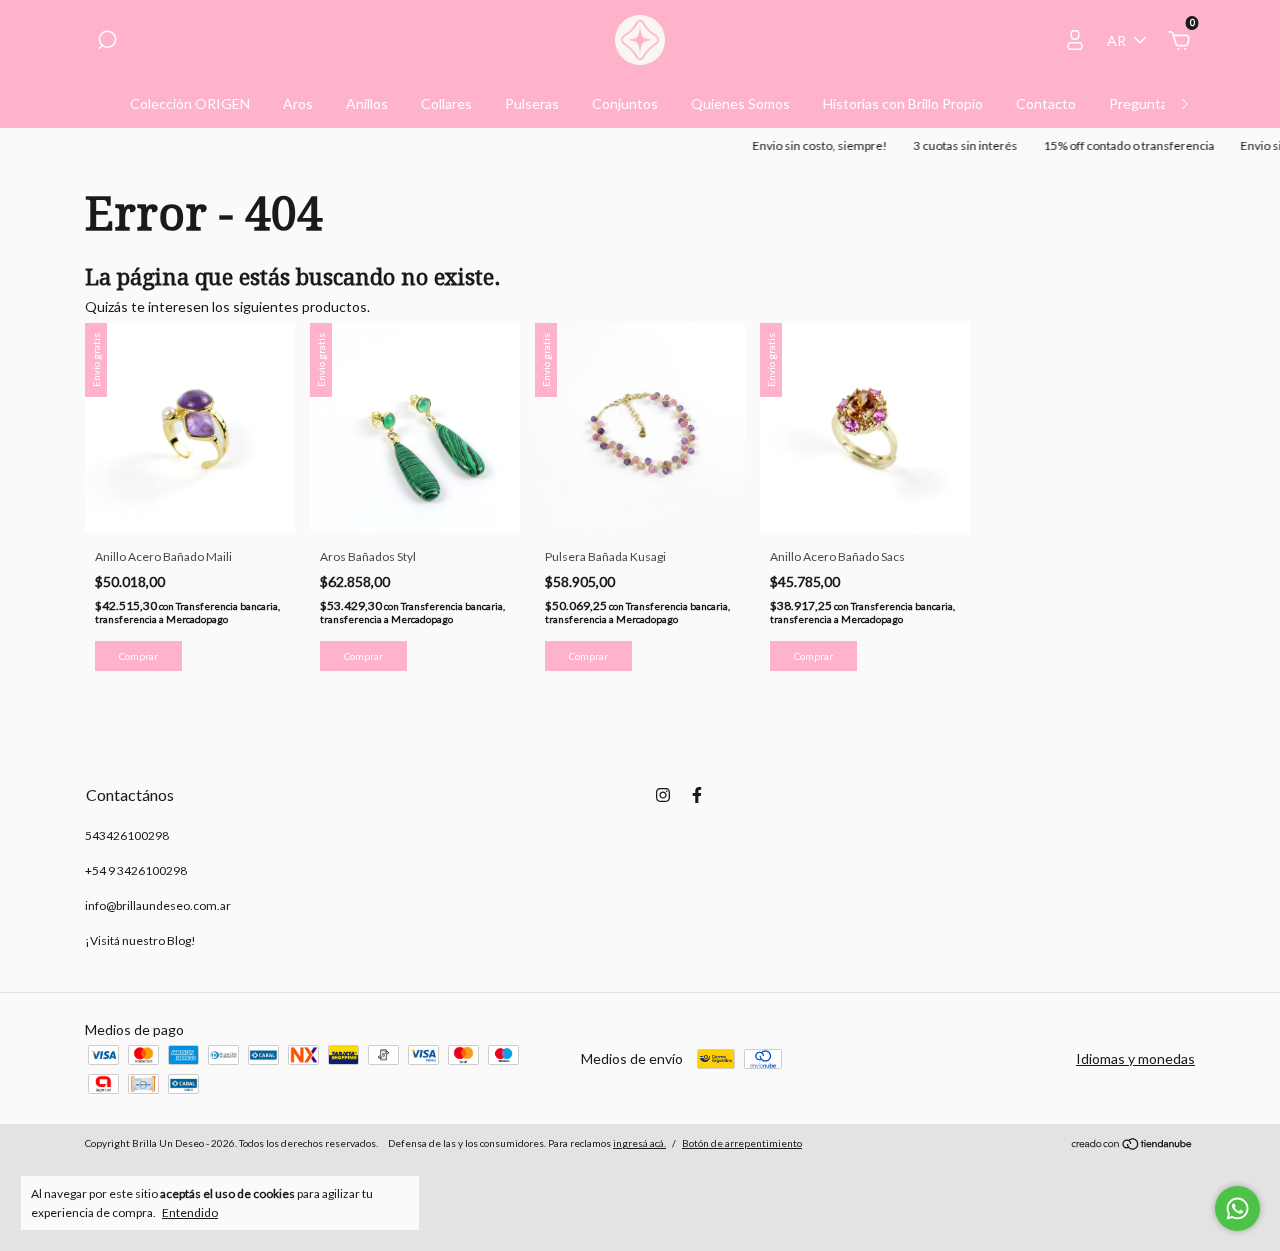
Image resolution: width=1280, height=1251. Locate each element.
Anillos (367, 103)
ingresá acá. (639, 1143)
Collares (446, 103)
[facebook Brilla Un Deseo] (697, 795)
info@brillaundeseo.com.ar (158, 905)
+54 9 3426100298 (136, 870)
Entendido (190, 1212)
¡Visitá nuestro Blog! (140, 940)
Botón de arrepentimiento (742, 1143)
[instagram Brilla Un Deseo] (663, 795)
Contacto (1046, 103)
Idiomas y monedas (1135, 1058)
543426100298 (127, 835)
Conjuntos (625, 103)
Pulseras (532, 103)
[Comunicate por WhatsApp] (1237, 1208)
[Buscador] (107, 42)
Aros (298, 103)
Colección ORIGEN (190, 103)
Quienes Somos (740, 103)
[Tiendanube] (1132, 1145)
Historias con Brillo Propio (903, 103)
